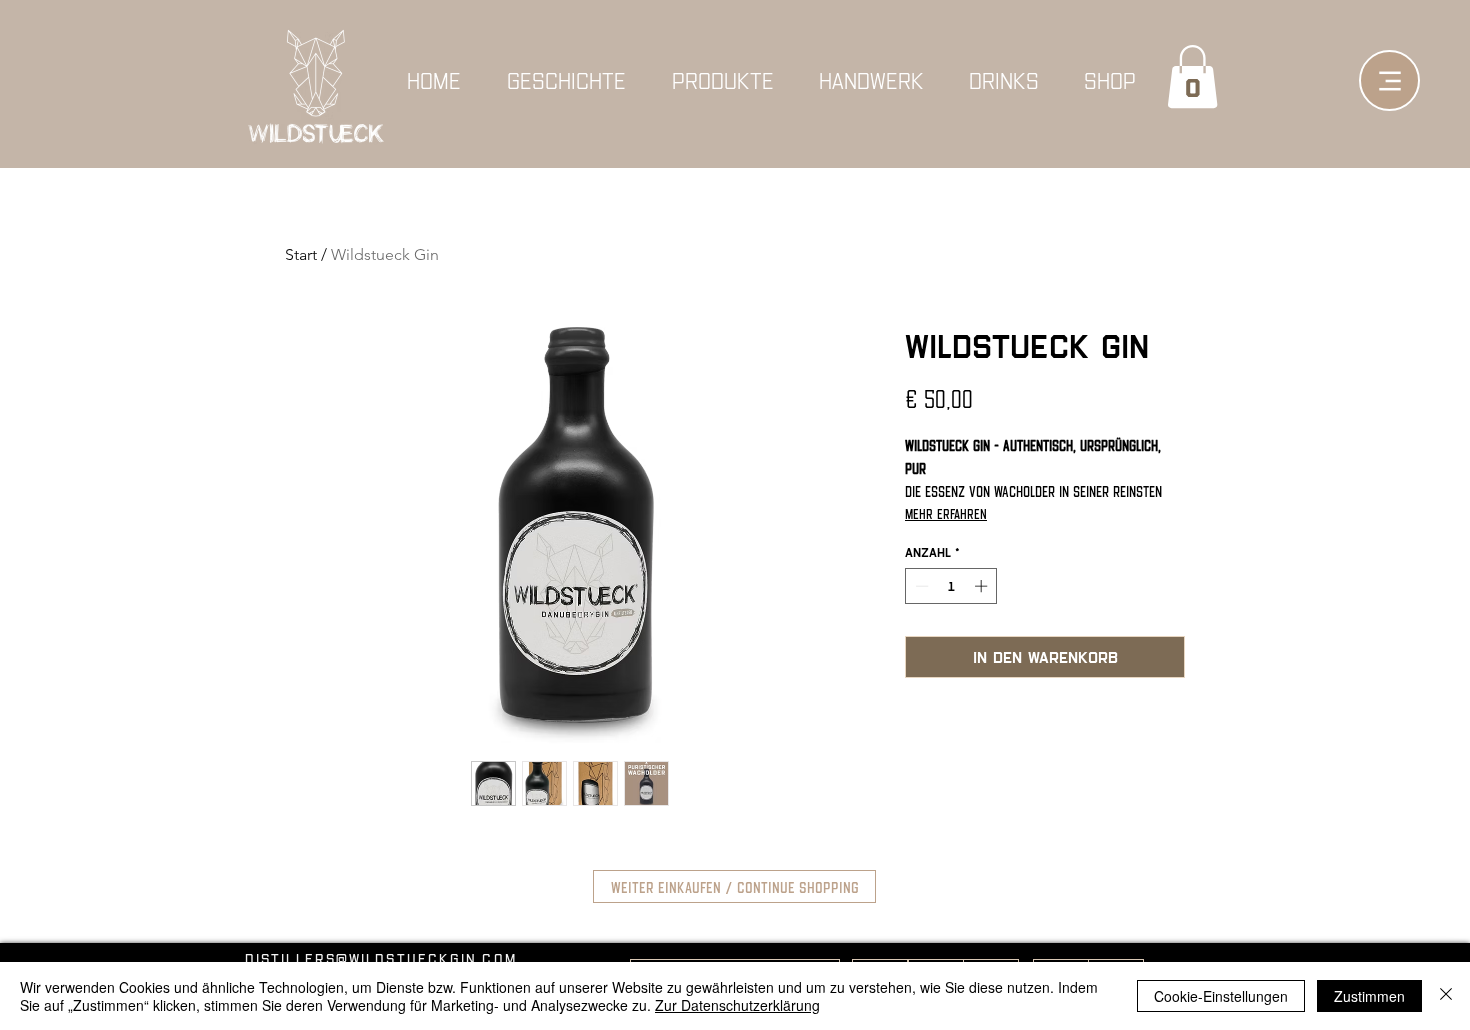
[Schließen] (1446, 996)
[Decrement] (920, 586)
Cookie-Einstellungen (1221, 996)
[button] (1192, 76)
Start (301, 254)
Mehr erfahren (946, 513)
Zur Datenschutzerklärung (737, 1005)
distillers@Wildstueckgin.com (381, 958)
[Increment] (983, 586)
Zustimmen (1369, 996)
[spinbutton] (951, 586)
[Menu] (1389, 80)
